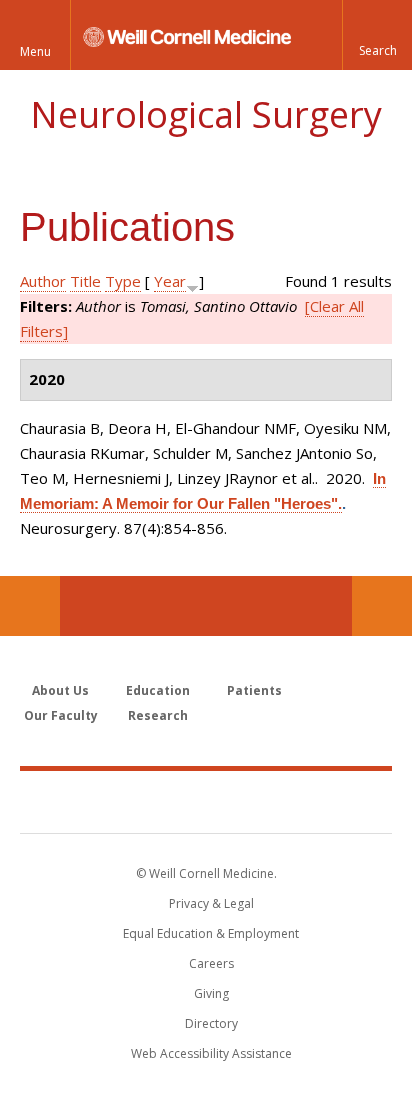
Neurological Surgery (206, 114)
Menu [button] (35, 51)
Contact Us (382, 606)
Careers (211, 963)
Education (158, 690)
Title (85, 281)
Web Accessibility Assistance (211, 1053)
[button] (377, 35)
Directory (211, 1023)
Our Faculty (61, 715)
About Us (60, 690)
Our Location (30, 606)
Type (123, 281)
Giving (211, 993)
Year (170, 281)
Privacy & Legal (211, 903)
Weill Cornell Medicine (206, 801)
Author (43, 281)
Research (158, 715)
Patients (254, 690)
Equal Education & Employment (211, 933)
